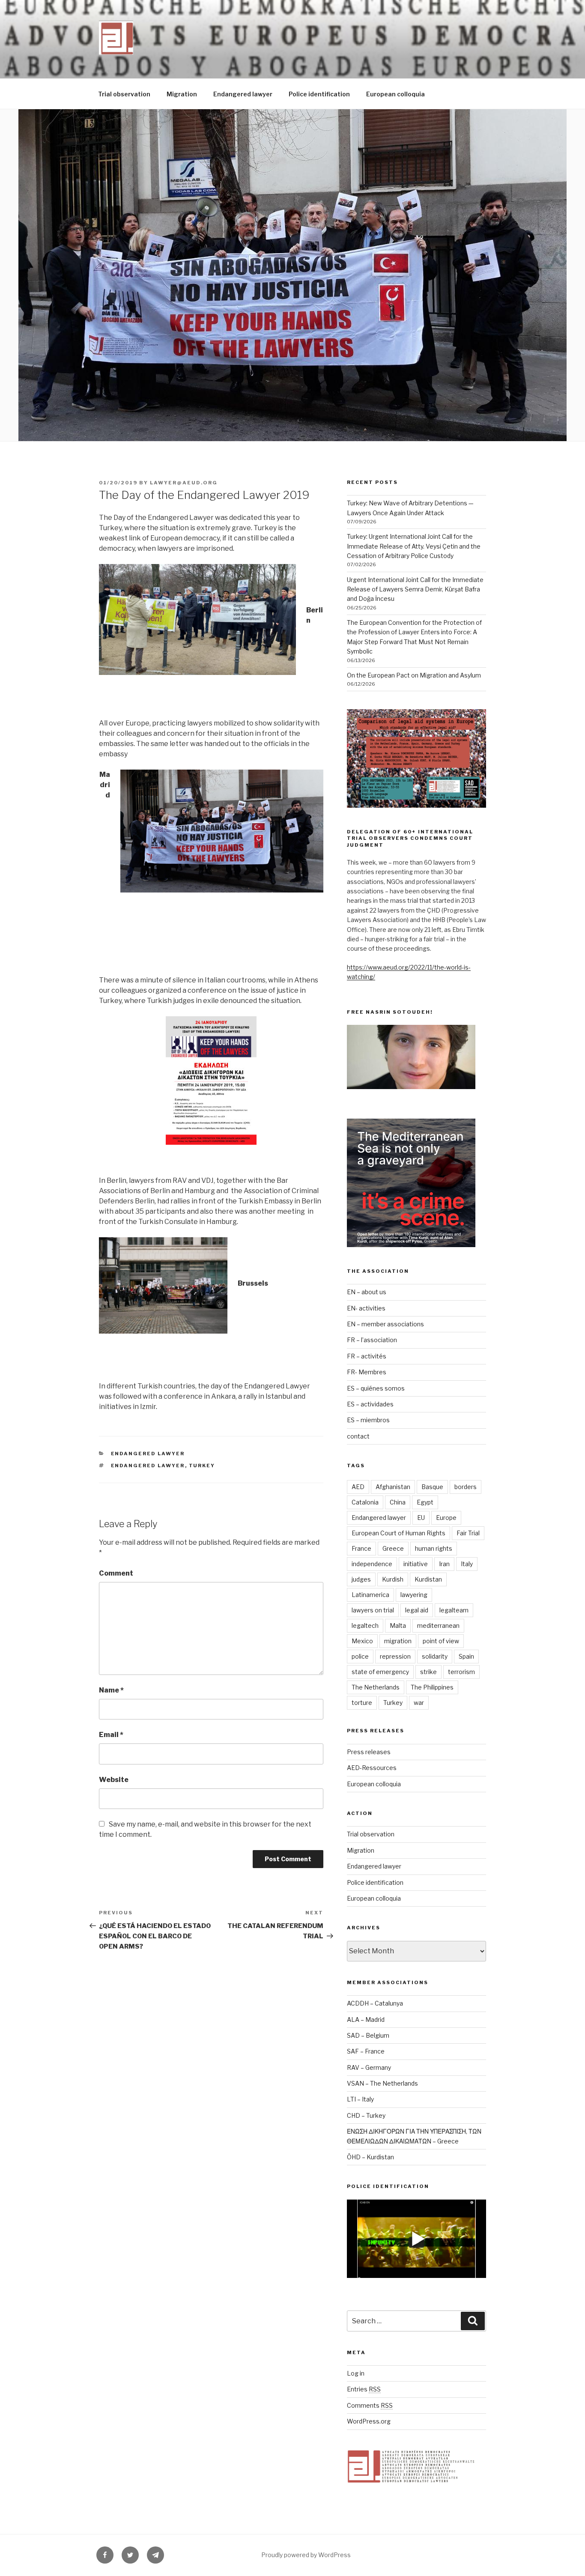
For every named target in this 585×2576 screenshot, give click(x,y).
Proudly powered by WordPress (306, 2555)
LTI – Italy (360, 2099)
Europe (446, 1518)
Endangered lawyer (243, 94)
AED (358, 1487)
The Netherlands (376, 1687)
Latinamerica (370, 1595)
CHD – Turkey (366, 2115)
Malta (398, 1625)
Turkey (202, 1466)
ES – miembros (368, 1420)
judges (361, 1579)
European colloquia (395, 94)
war (419, 1703)
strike (428, 1672)
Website (114, 1780)
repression (395, 1656)
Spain (466, 1656)
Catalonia (365, 1502)
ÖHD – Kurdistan (370, 2157)
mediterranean (438, 1625)
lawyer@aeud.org (184, 483)
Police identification (319, 94)
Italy (467, 1564)
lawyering (414, 1595)
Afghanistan (393, 1487)
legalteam (454, 1610)
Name (111, 1690)
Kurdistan (428, 1579)
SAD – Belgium (368, 2035)
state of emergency (380, 1672)
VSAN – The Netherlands (382, 2083)
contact (358, 1436)
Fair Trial (468, 1533)
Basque (432, 1487)
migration (398, 1641)
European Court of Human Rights (398, 1533)
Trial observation (124, 94)
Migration (182, 94)
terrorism (461, 1672)
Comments (370, 2405)
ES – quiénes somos (376, 1388)
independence (372, 1564)
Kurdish (393, 1579)
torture (362, 1703)
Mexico (362, 1641)
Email (111, 1735)
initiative (416, 1564)
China (398, 1502)
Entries (364, 2389)
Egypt (425, 1502)
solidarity (435, 1656)
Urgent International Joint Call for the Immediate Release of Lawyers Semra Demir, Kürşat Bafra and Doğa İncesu (415, 589)
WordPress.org (369, 2421)
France (361, 1548)
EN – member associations (385, 1324)
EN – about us (367, 1292)
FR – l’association (372, 1340)
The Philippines (432, 1687)
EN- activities (366, 1308)
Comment (116, 1573)
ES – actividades (370, 1404)
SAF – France (366, 2051)
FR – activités (367, 1356)
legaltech (365, 1625)
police (360, 1656)
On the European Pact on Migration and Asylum (414, 675)
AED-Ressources (372, 1768)
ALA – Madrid (366, 2019)
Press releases (369, 1752)
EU (421, 1518)
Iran (444, 1564)
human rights (434, 1548)
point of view (441, 1641)
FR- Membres (367, 1372)
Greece (393, 1548)
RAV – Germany (369, 2067)
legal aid (417, 1610)
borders (466, 1487)
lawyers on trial (373, 1610)
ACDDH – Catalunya (375, 2003)
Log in (356, 2373)
